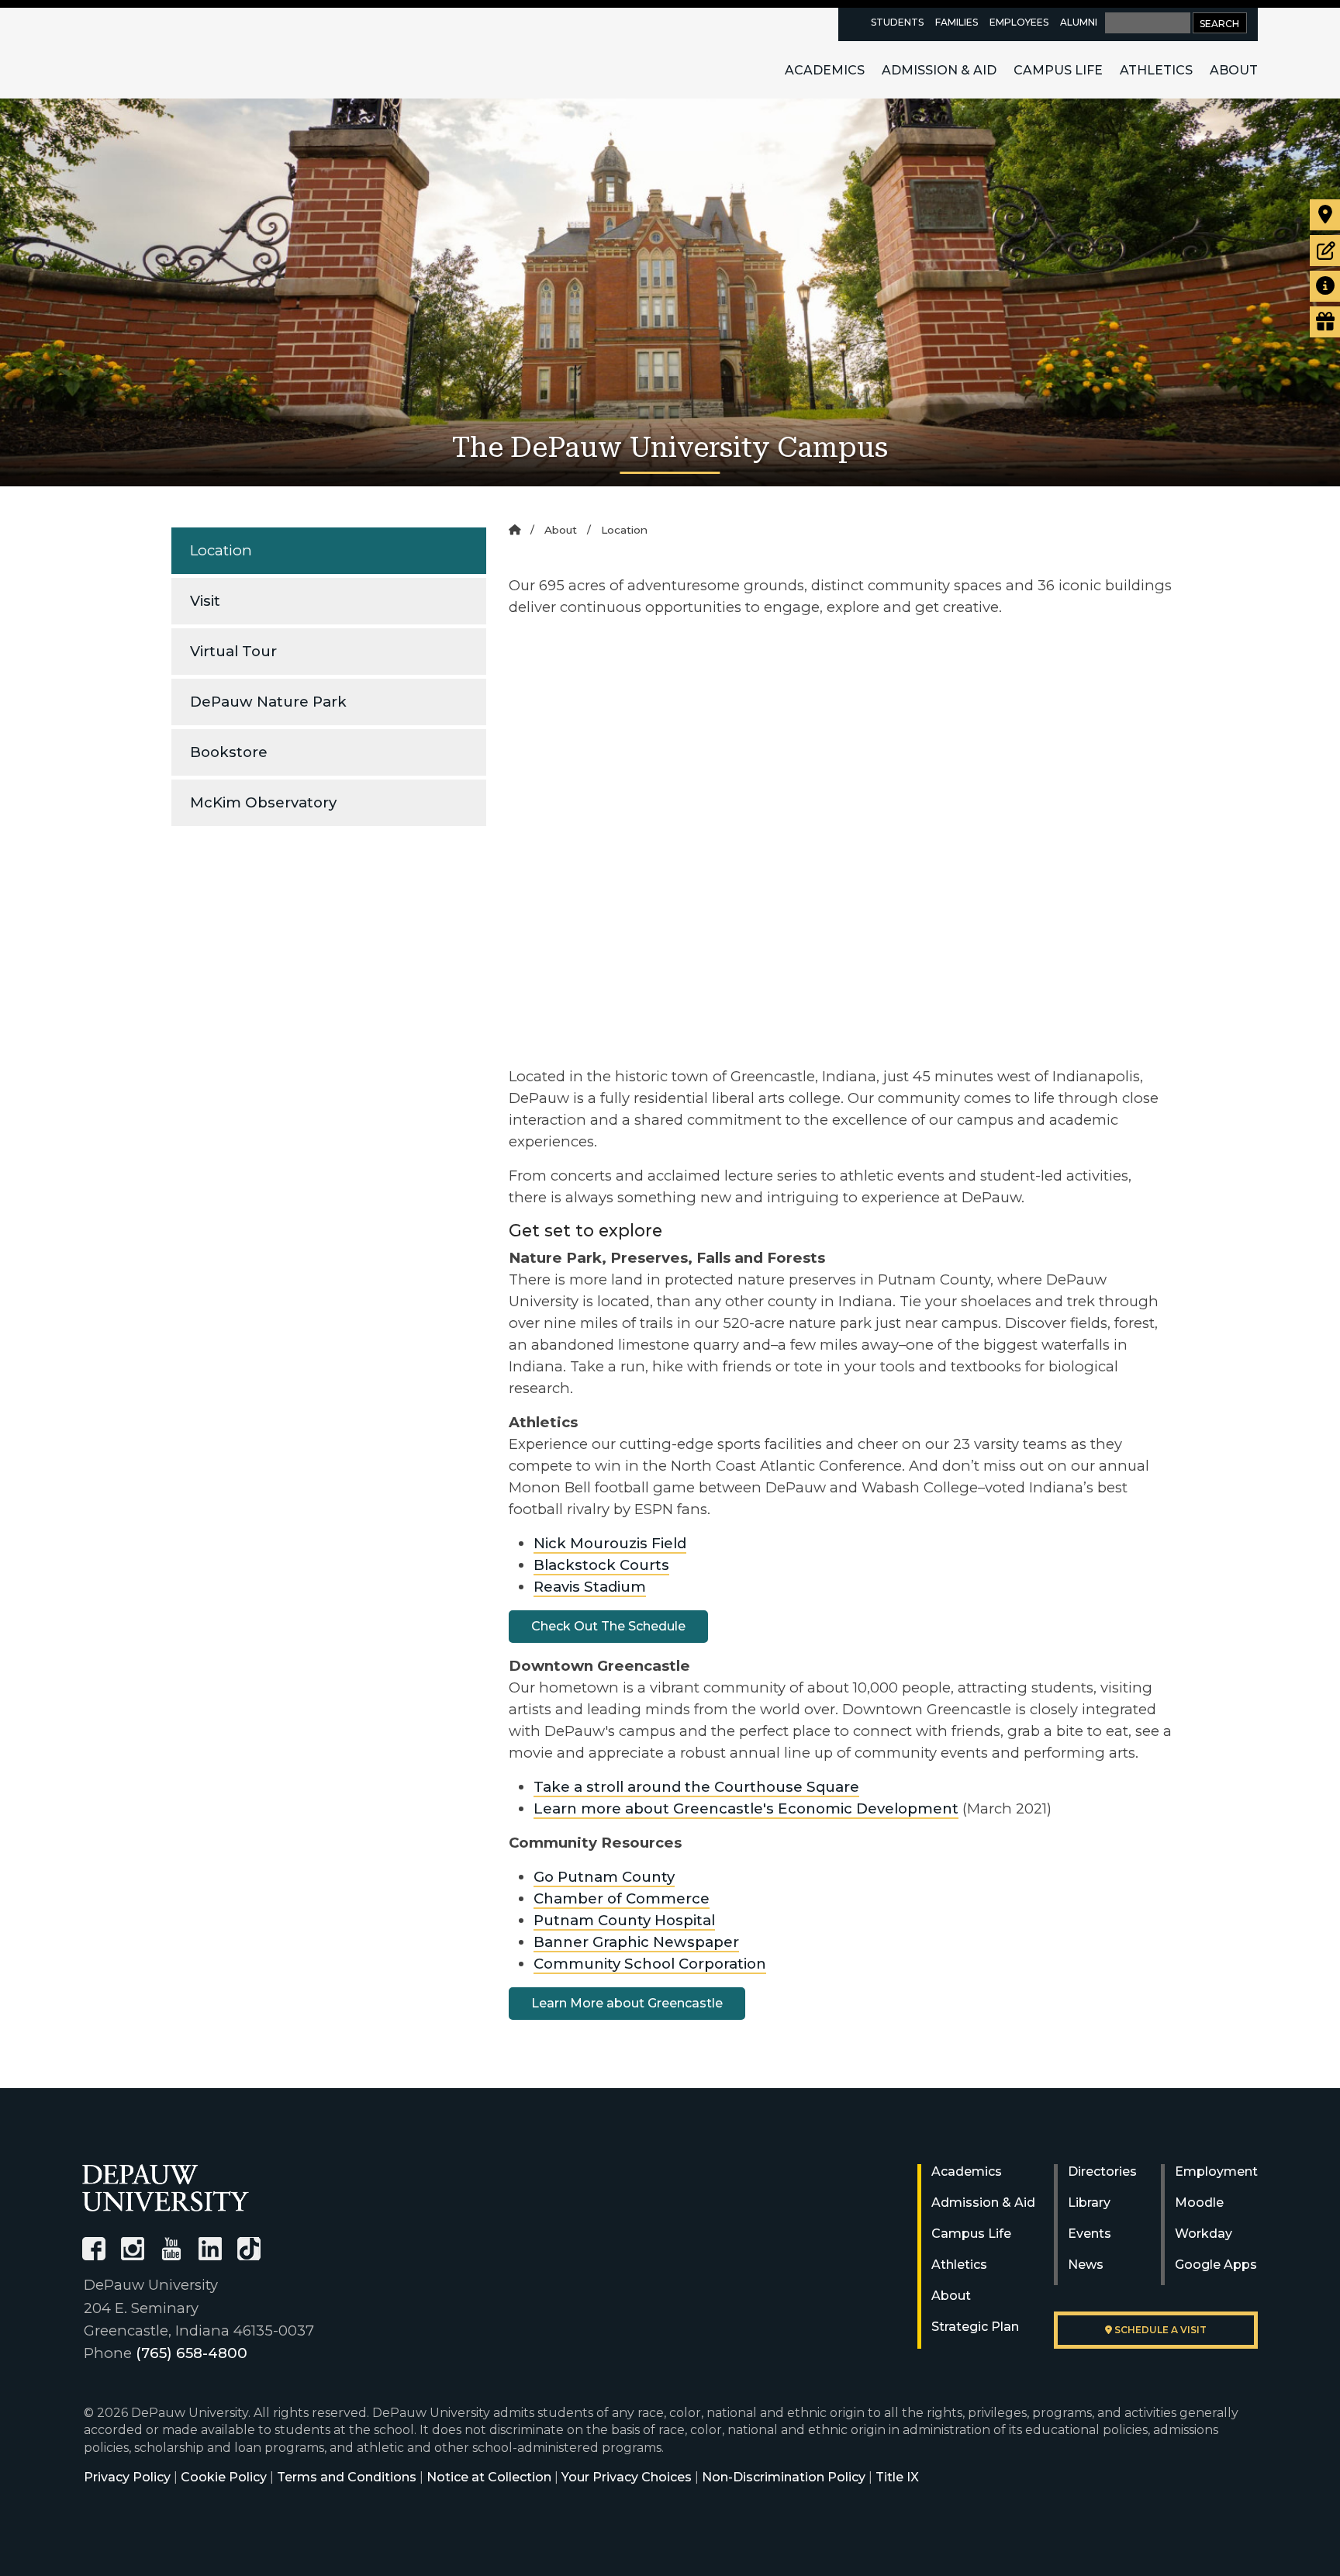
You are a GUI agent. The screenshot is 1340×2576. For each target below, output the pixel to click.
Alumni (1079, 22)
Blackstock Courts (601, 1565)
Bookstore (229, 752)
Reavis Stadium (590, 1587)
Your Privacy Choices (627, 2477)
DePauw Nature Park (268, 702)
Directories (1102, 2171)
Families (957, 22)
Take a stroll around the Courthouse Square (696, 1787)
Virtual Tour (233, 651)
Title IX (897, 2477)
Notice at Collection (489, 2477)
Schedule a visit (1159, 2330)
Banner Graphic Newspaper (636, 1942)
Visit (205, 601)
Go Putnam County (604, 1877)
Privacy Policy (127, 2477)
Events (1090, 2234)
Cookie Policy (224, 2477)
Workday (1204, 2234)
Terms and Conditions (347, 2477)
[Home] (515, 530)
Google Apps (1216, 2265)
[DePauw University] (166, 2188)
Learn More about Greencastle (627, 2003)
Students (897, 22)
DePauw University (167, 53)
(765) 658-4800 (192, 2353)
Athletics (1156, 70)
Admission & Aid (939, 70)
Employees (1019, 22)
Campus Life (1058, 70)
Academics (825, 70)
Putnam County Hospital (624, 1920)
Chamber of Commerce (622, 1898)
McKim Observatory (263, 802)
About (1234, 70)
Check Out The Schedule (608, 1626)
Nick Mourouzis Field (610, 1543)
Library (1089, 2203)
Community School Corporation (650, 1964)
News (1086, 2265)
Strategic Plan (975, 2327)
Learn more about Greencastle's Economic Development (746, 1808)
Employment (1216, 2171)
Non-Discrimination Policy (784, 2477)
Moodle (1199, 2203)
